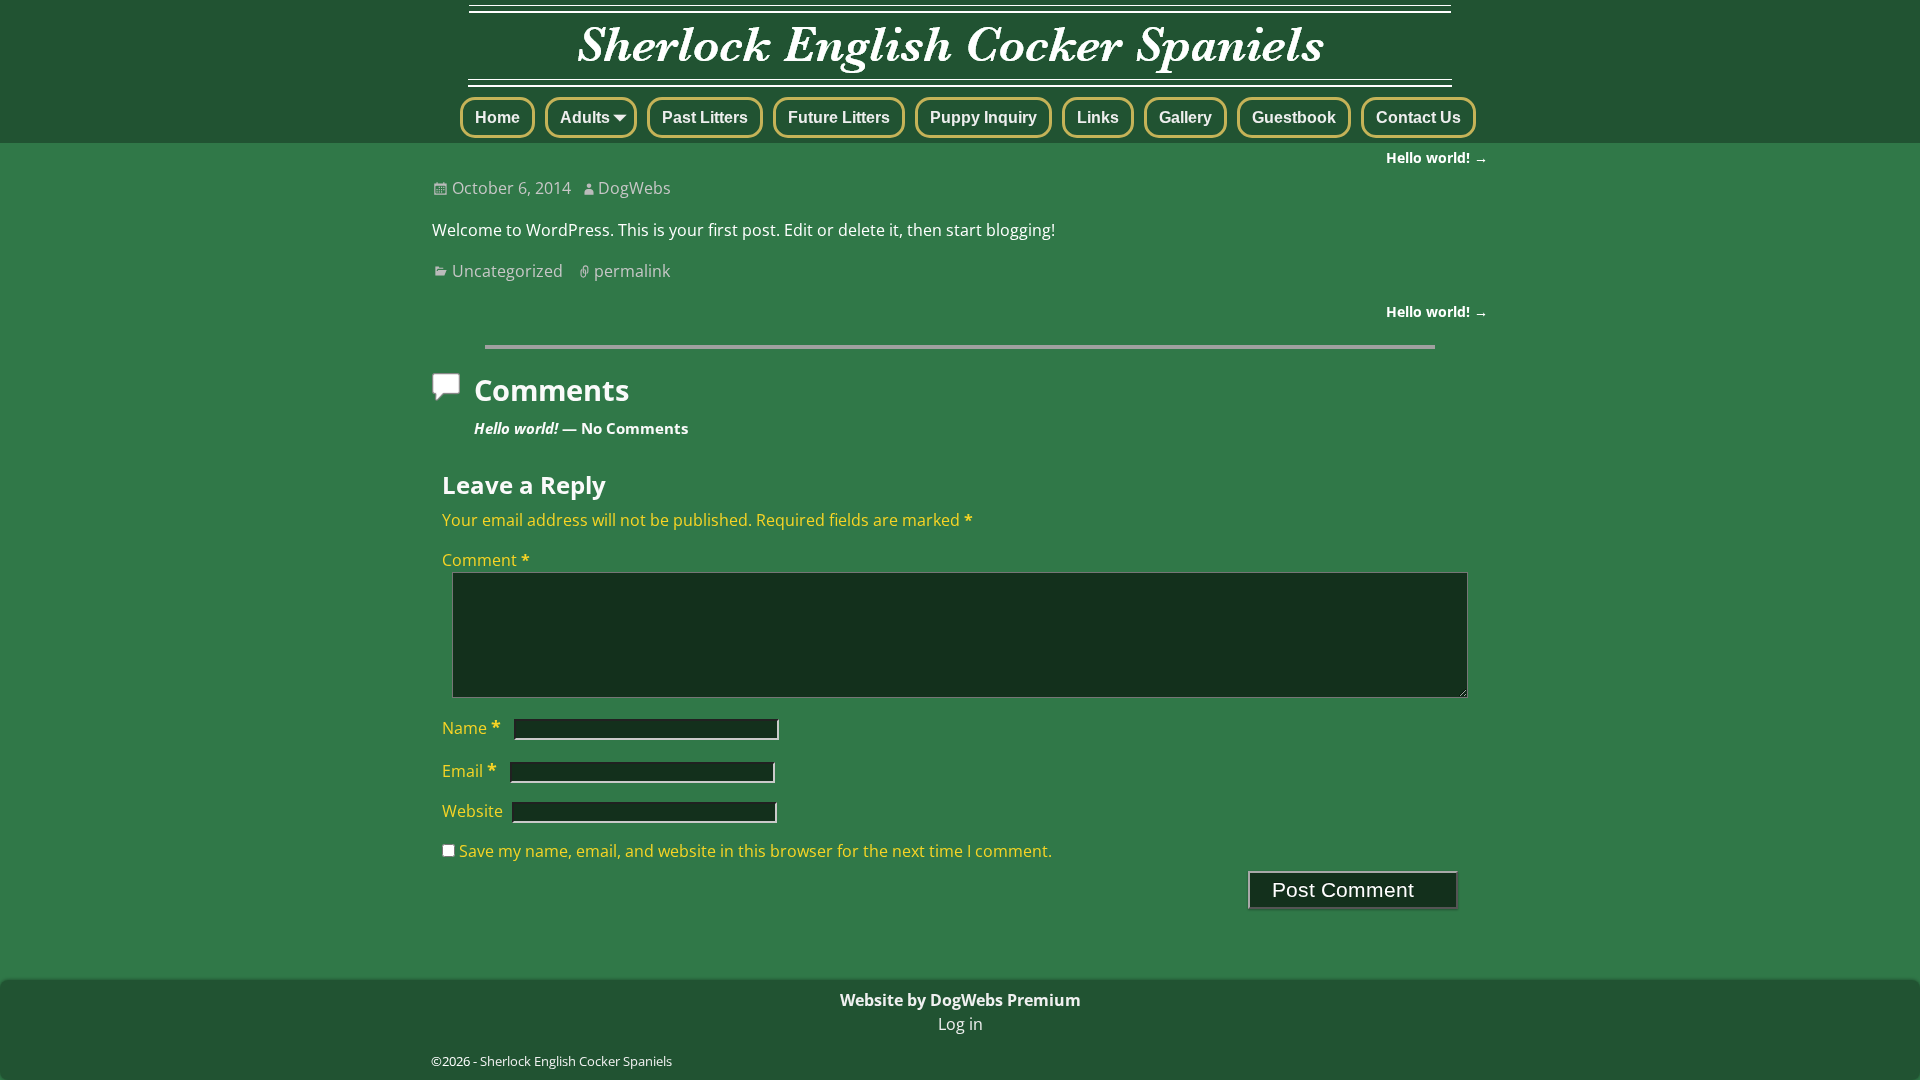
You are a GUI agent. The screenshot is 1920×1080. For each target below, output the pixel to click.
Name (471, 728)
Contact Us (1418, 117)
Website (472, 811)
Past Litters (705, 117)
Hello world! (1437, 157)
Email (469, 771)
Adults (585, 117)
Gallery (1185, 117)
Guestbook (1294, 117)
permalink (632, 271)
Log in (960, 1024)
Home (497, 117)
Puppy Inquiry (983, 117)
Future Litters (839, 117)
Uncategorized (507, 271)
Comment (486, 560)
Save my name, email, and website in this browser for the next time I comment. (755, 851)
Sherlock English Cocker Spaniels (576, 1061)
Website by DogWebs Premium (960, 1000)
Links (1098, 117)
